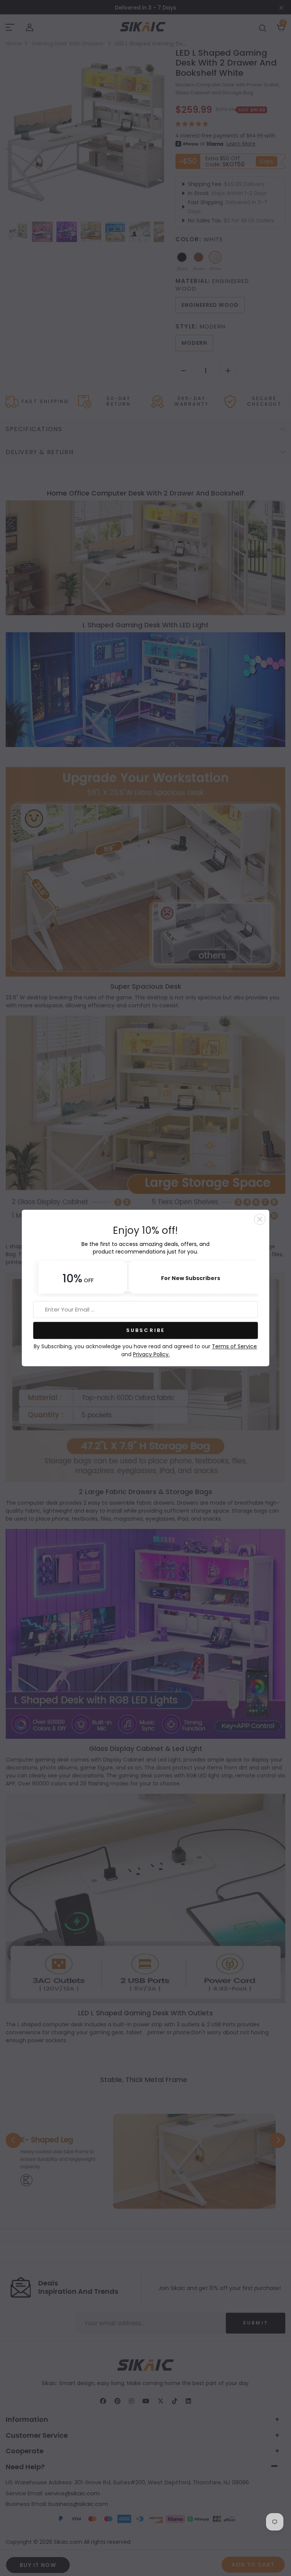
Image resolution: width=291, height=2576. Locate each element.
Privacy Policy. (151, 1355)
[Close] (260, 1219)
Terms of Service (234, 1347)
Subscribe (146, 1330)
